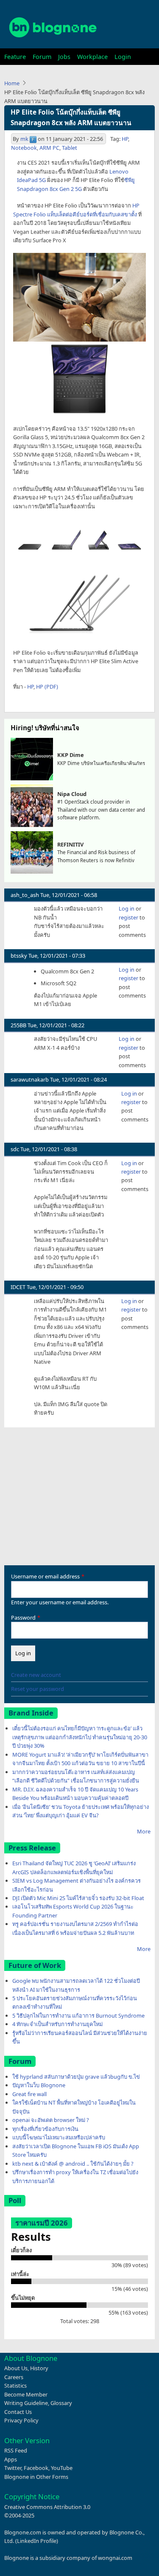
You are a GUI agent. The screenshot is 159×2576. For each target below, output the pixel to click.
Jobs (64, 57)
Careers (14, 2377)
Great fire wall (29, 2094)
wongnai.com (115, 2558)
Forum (42, 57)
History (39, 2368)
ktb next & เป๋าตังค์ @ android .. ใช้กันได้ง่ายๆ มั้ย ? (73, 2164)
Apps (11, 2459)
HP (125, 139)
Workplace (92, 57)
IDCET (18, 1287)
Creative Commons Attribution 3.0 (47, 2507)
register (128, 917)
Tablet (70, 148)
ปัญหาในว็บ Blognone (39, 2085)
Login (123, 57)
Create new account (36, 1675)
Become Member (26, 2394)
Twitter (13, 2468)
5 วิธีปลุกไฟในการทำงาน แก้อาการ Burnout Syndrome (78, 2015)
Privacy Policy (21, 2420)
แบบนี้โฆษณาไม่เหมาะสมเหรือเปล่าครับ (59, 2137)
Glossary (61, 2403)
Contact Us (18, 2412)
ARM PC (49, 148)
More (144, 1831)
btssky (19, 956)
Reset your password (38, 1689)
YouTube (62, 2468)
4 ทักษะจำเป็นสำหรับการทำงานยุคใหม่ (57, 2024)
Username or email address (45, 1576)
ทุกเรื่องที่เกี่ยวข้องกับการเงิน (45, 2129)
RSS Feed (16, 2450)
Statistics (15, 2385)
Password (23, 1617)
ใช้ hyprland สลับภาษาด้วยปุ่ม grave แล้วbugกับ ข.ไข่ (76, 2077)
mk (24, 139)
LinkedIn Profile (37, 2541)
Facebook (36, 2468)
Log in (127, 908)
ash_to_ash (25, 895)
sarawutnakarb (30, 1079)
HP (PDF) (47, 687)
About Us (16, 2368)
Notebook (24, 148)
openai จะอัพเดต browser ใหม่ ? (51, 2120)
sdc (15, 1149)
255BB (18, 1025)
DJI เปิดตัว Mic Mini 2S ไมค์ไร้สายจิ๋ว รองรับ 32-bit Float (78, 1898)
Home (12, 83)
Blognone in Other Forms (36, 2477)
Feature (15, 57)
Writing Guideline (26, 2403)
